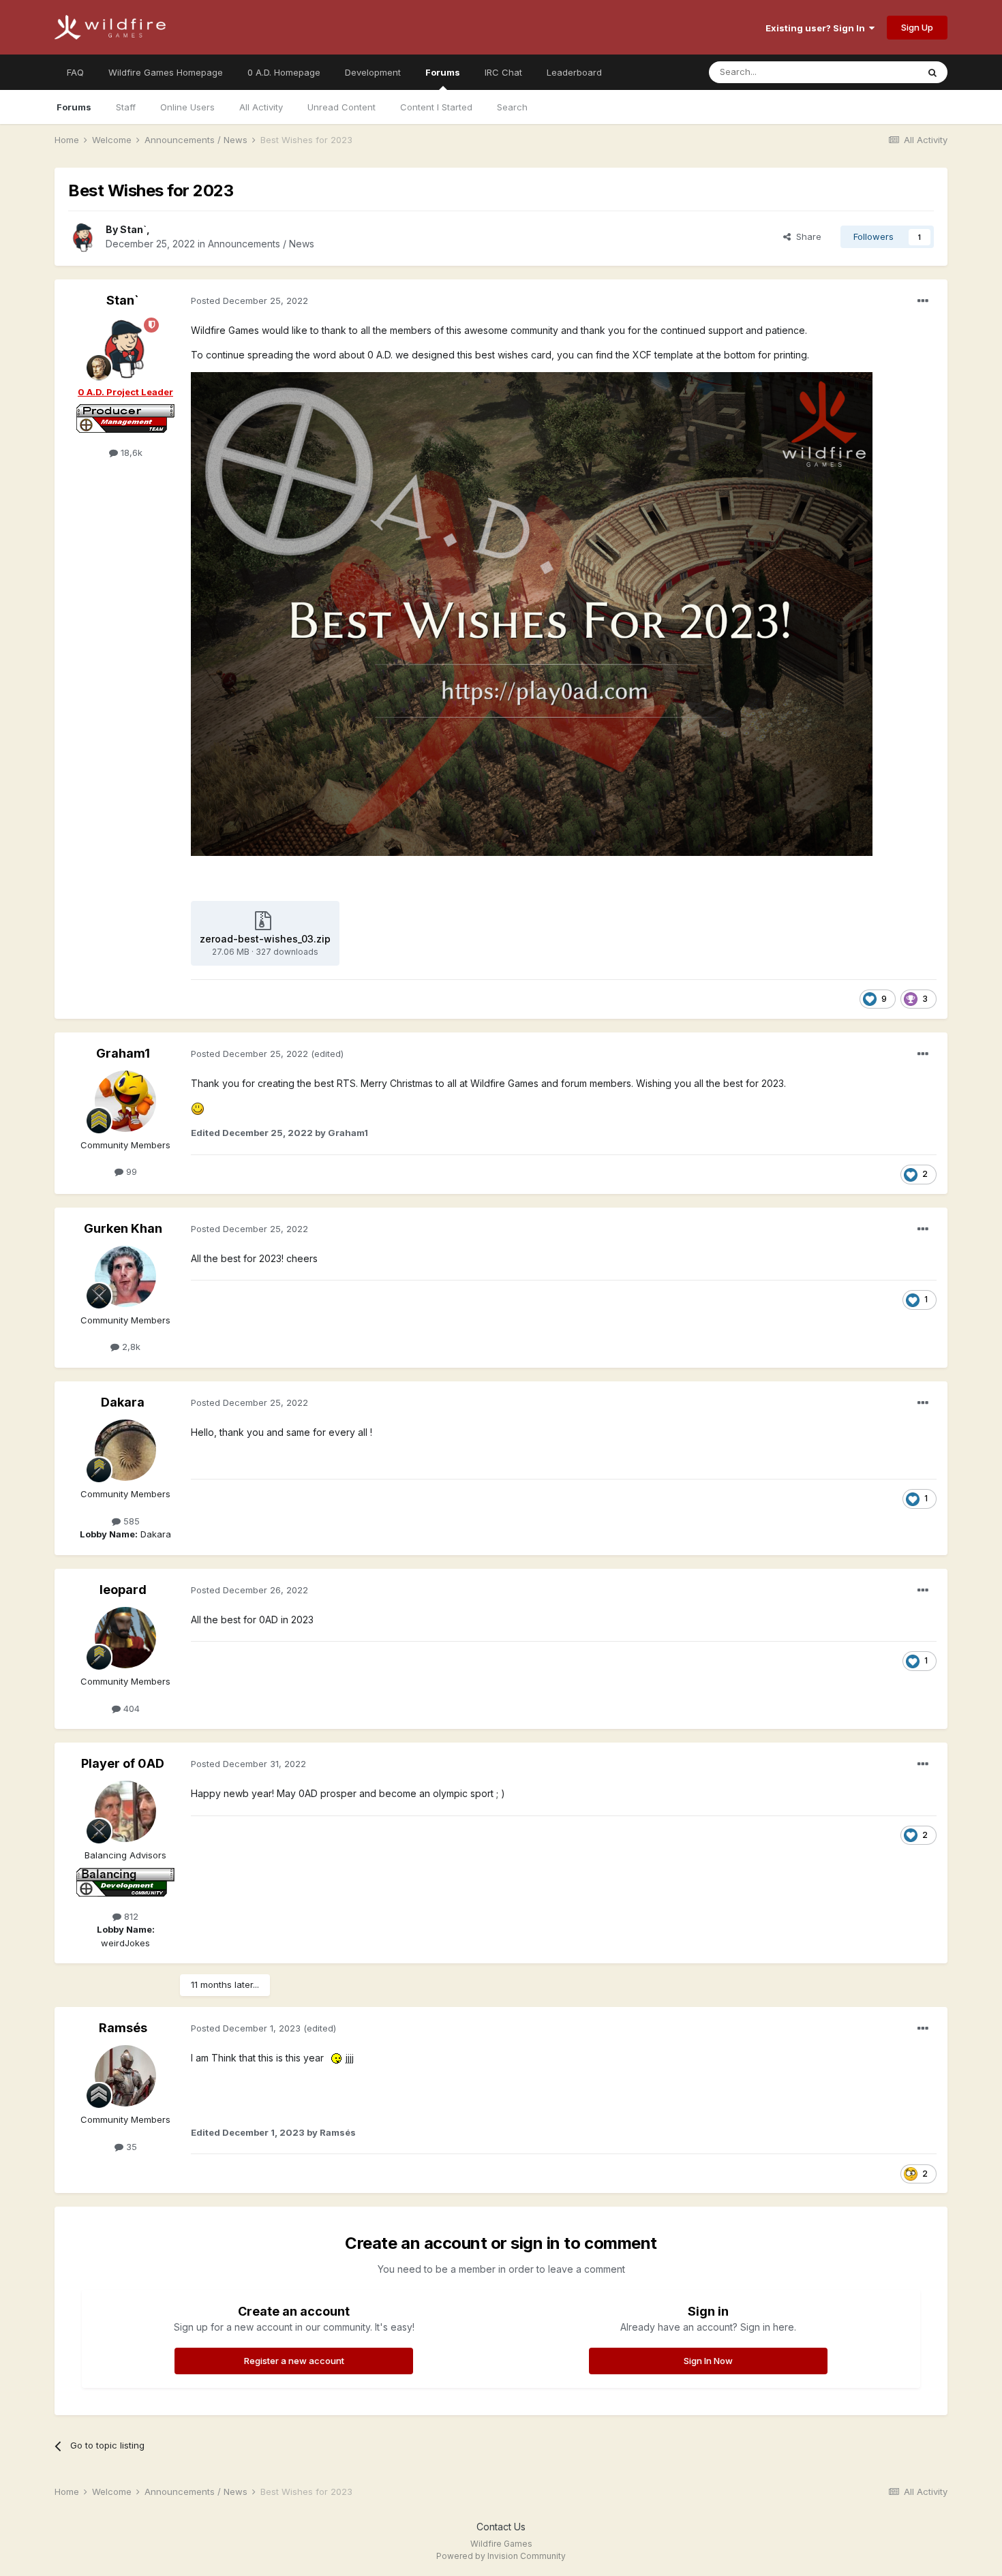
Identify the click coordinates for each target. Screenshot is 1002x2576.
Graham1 (123, 1053)
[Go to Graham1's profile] (125, 1101)
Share (806, 236)
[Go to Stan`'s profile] (83, 237)
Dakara (123, 1402)
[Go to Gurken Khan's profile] (125, 1276)
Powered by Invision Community (501, 2556)
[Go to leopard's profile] (125, 1638)
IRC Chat (503, 72)
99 (130, 1171)
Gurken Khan (123, 1228)
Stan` (133, 229)
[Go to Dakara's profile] (125, 1450)
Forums (443, 72)
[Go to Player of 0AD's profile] (125, 1811)
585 (130, 1521)
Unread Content (341, 107)
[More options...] (923, 301)
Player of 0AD (123, 1763)
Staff (126, 107)
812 (130, 1916)
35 (130, 2147)
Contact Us (501, 2527)
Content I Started (436, 107)
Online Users (187, 107)
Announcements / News (261, 244)
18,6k (130, 453)
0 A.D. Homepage (284, 72)
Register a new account (294, 2361)
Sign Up (917, 27)
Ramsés (123, 2028)
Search (512, 107)
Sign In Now (708, 2361)
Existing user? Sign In (817, 28)
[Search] (932, 72)
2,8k (130, 1347)
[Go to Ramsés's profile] (125, 2076)
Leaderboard (574, 72)
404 (130, 1708)
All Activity (261, 107)
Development (373, 72)
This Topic (878, 72)
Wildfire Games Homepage (166, 72)
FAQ (75, 72)
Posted (249, 301)
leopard (123, 1590)
